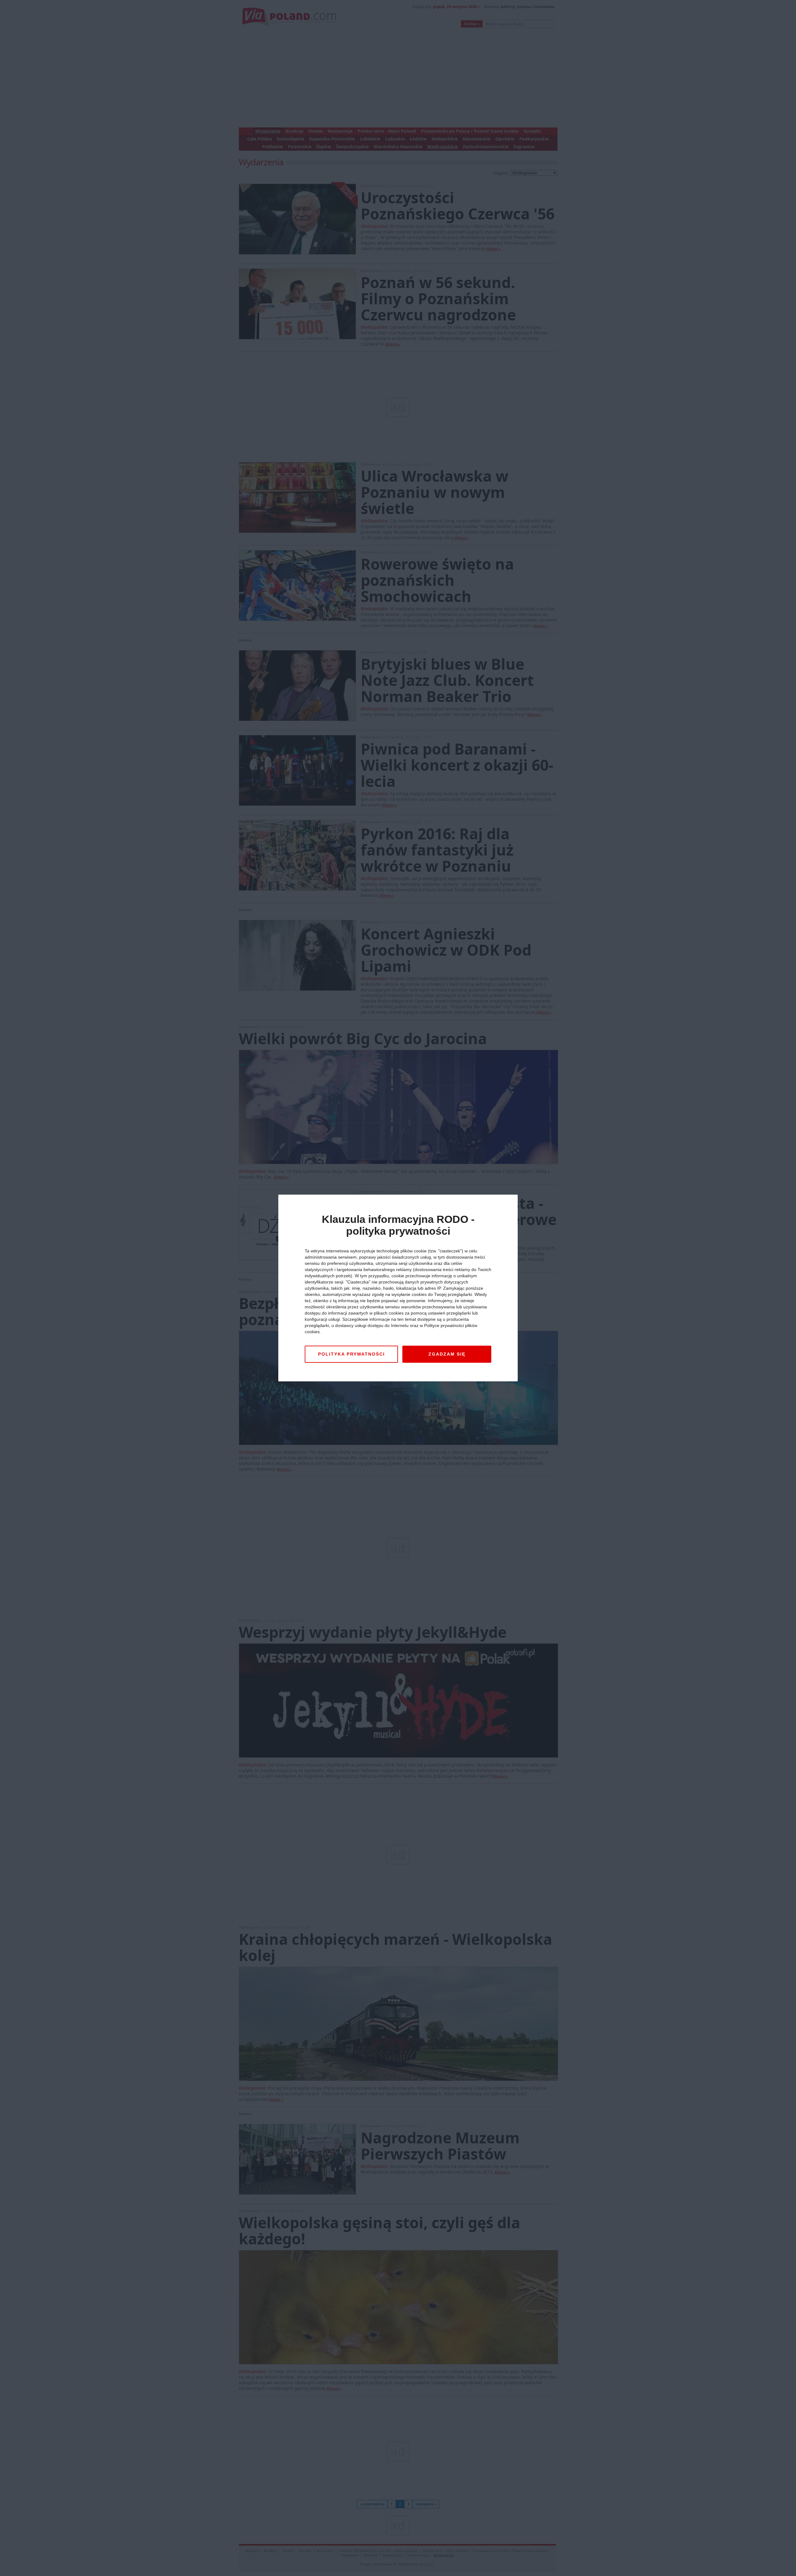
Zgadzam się (447, 1354)
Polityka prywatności (352, 1354)
